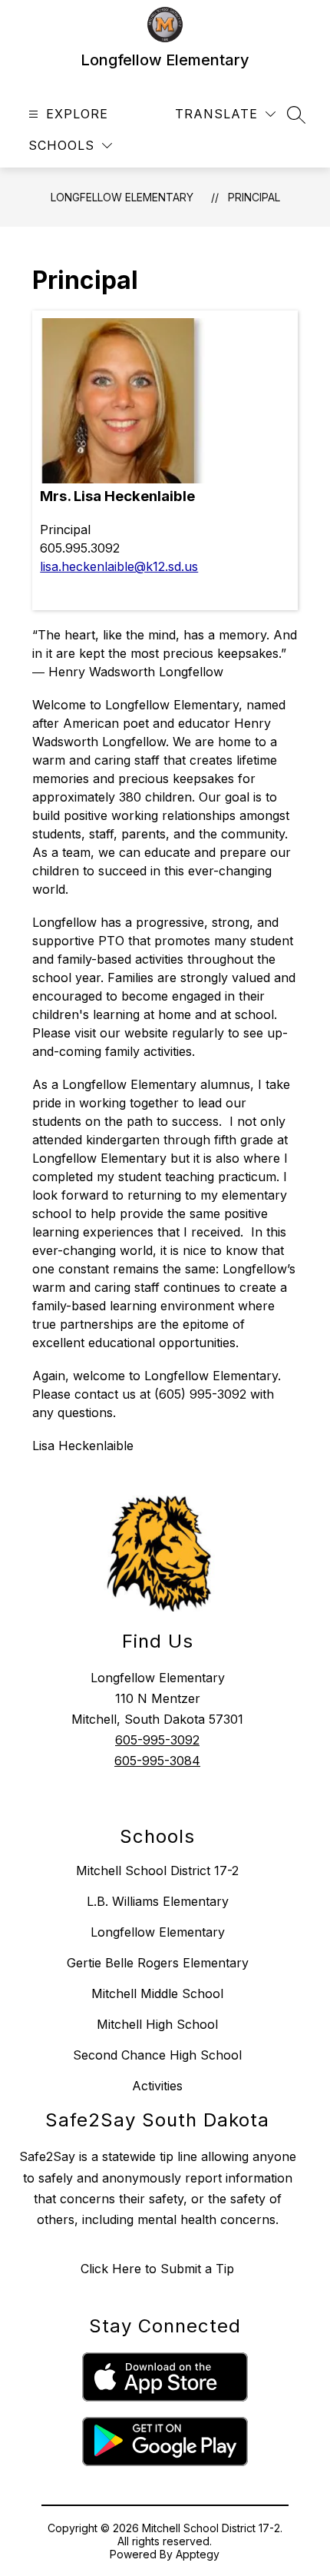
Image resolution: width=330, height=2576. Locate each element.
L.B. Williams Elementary (158, 1901)
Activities (157, 2086)
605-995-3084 (157, 1761)
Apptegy (198, 2554)
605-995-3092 (157, 1740)
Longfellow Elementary (122, 197)
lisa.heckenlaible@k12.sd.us (119, 566)
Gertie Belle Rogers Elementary (158, 1963)
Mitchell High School (157, 2024)
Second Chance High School (157, 2055)
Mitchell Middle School (157, 1993)
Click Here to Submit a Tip (157, 2269)
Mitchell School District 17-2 (157, 1871)
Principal (254, 197)
